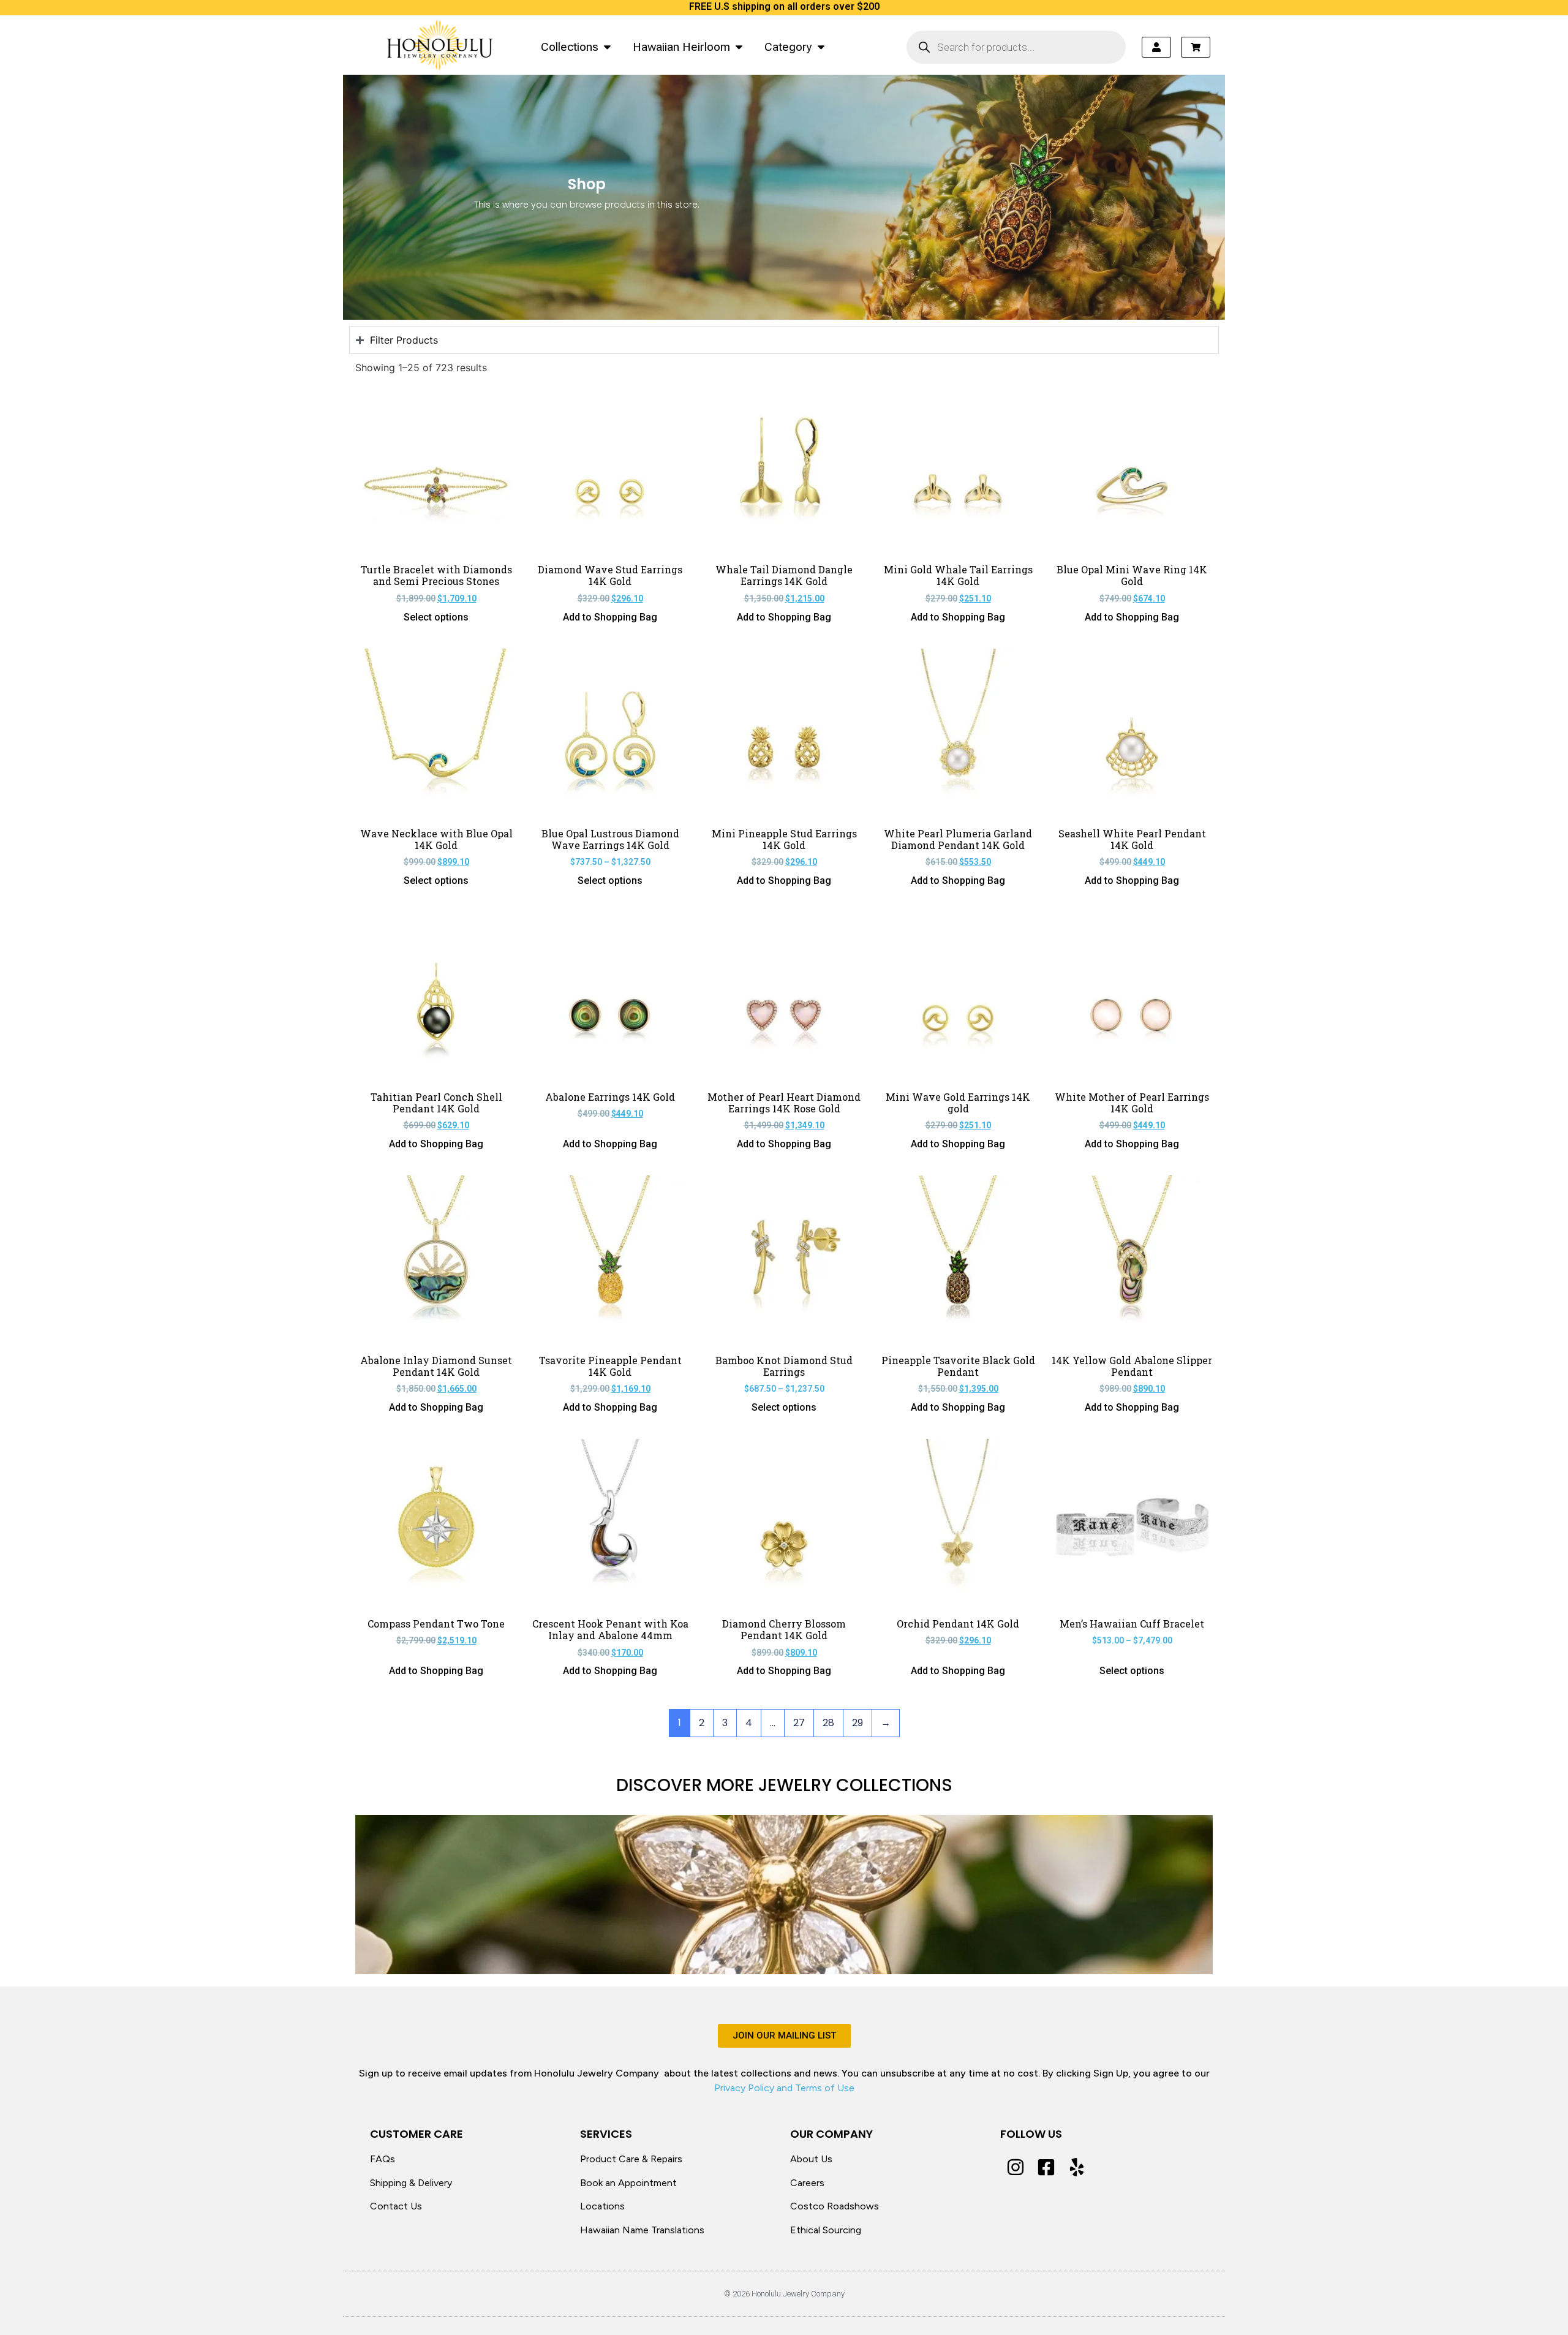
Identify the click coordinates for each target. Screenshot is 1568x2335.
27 (799, 1723)
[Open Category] (821, 47)
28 (828, 1723)
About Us (811, 2159)
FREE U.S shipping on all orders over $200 (784, 6)
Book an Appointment (628, 2183)
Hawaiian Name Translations (642, 2230)
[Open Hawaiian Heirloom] (739, 47)
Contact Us (396, 2206)
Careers (807, 2183)
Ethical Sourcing (826, 2230)
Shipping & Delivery (411, 2183)
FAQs (383, 2159)
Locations (602, 2206)
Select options (436, 617)
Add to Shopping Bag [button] (610, 617)
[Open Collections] (607, 47)
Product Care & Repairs (631, 2159)
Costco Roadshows (835, 2206)
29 (858, 1723)
